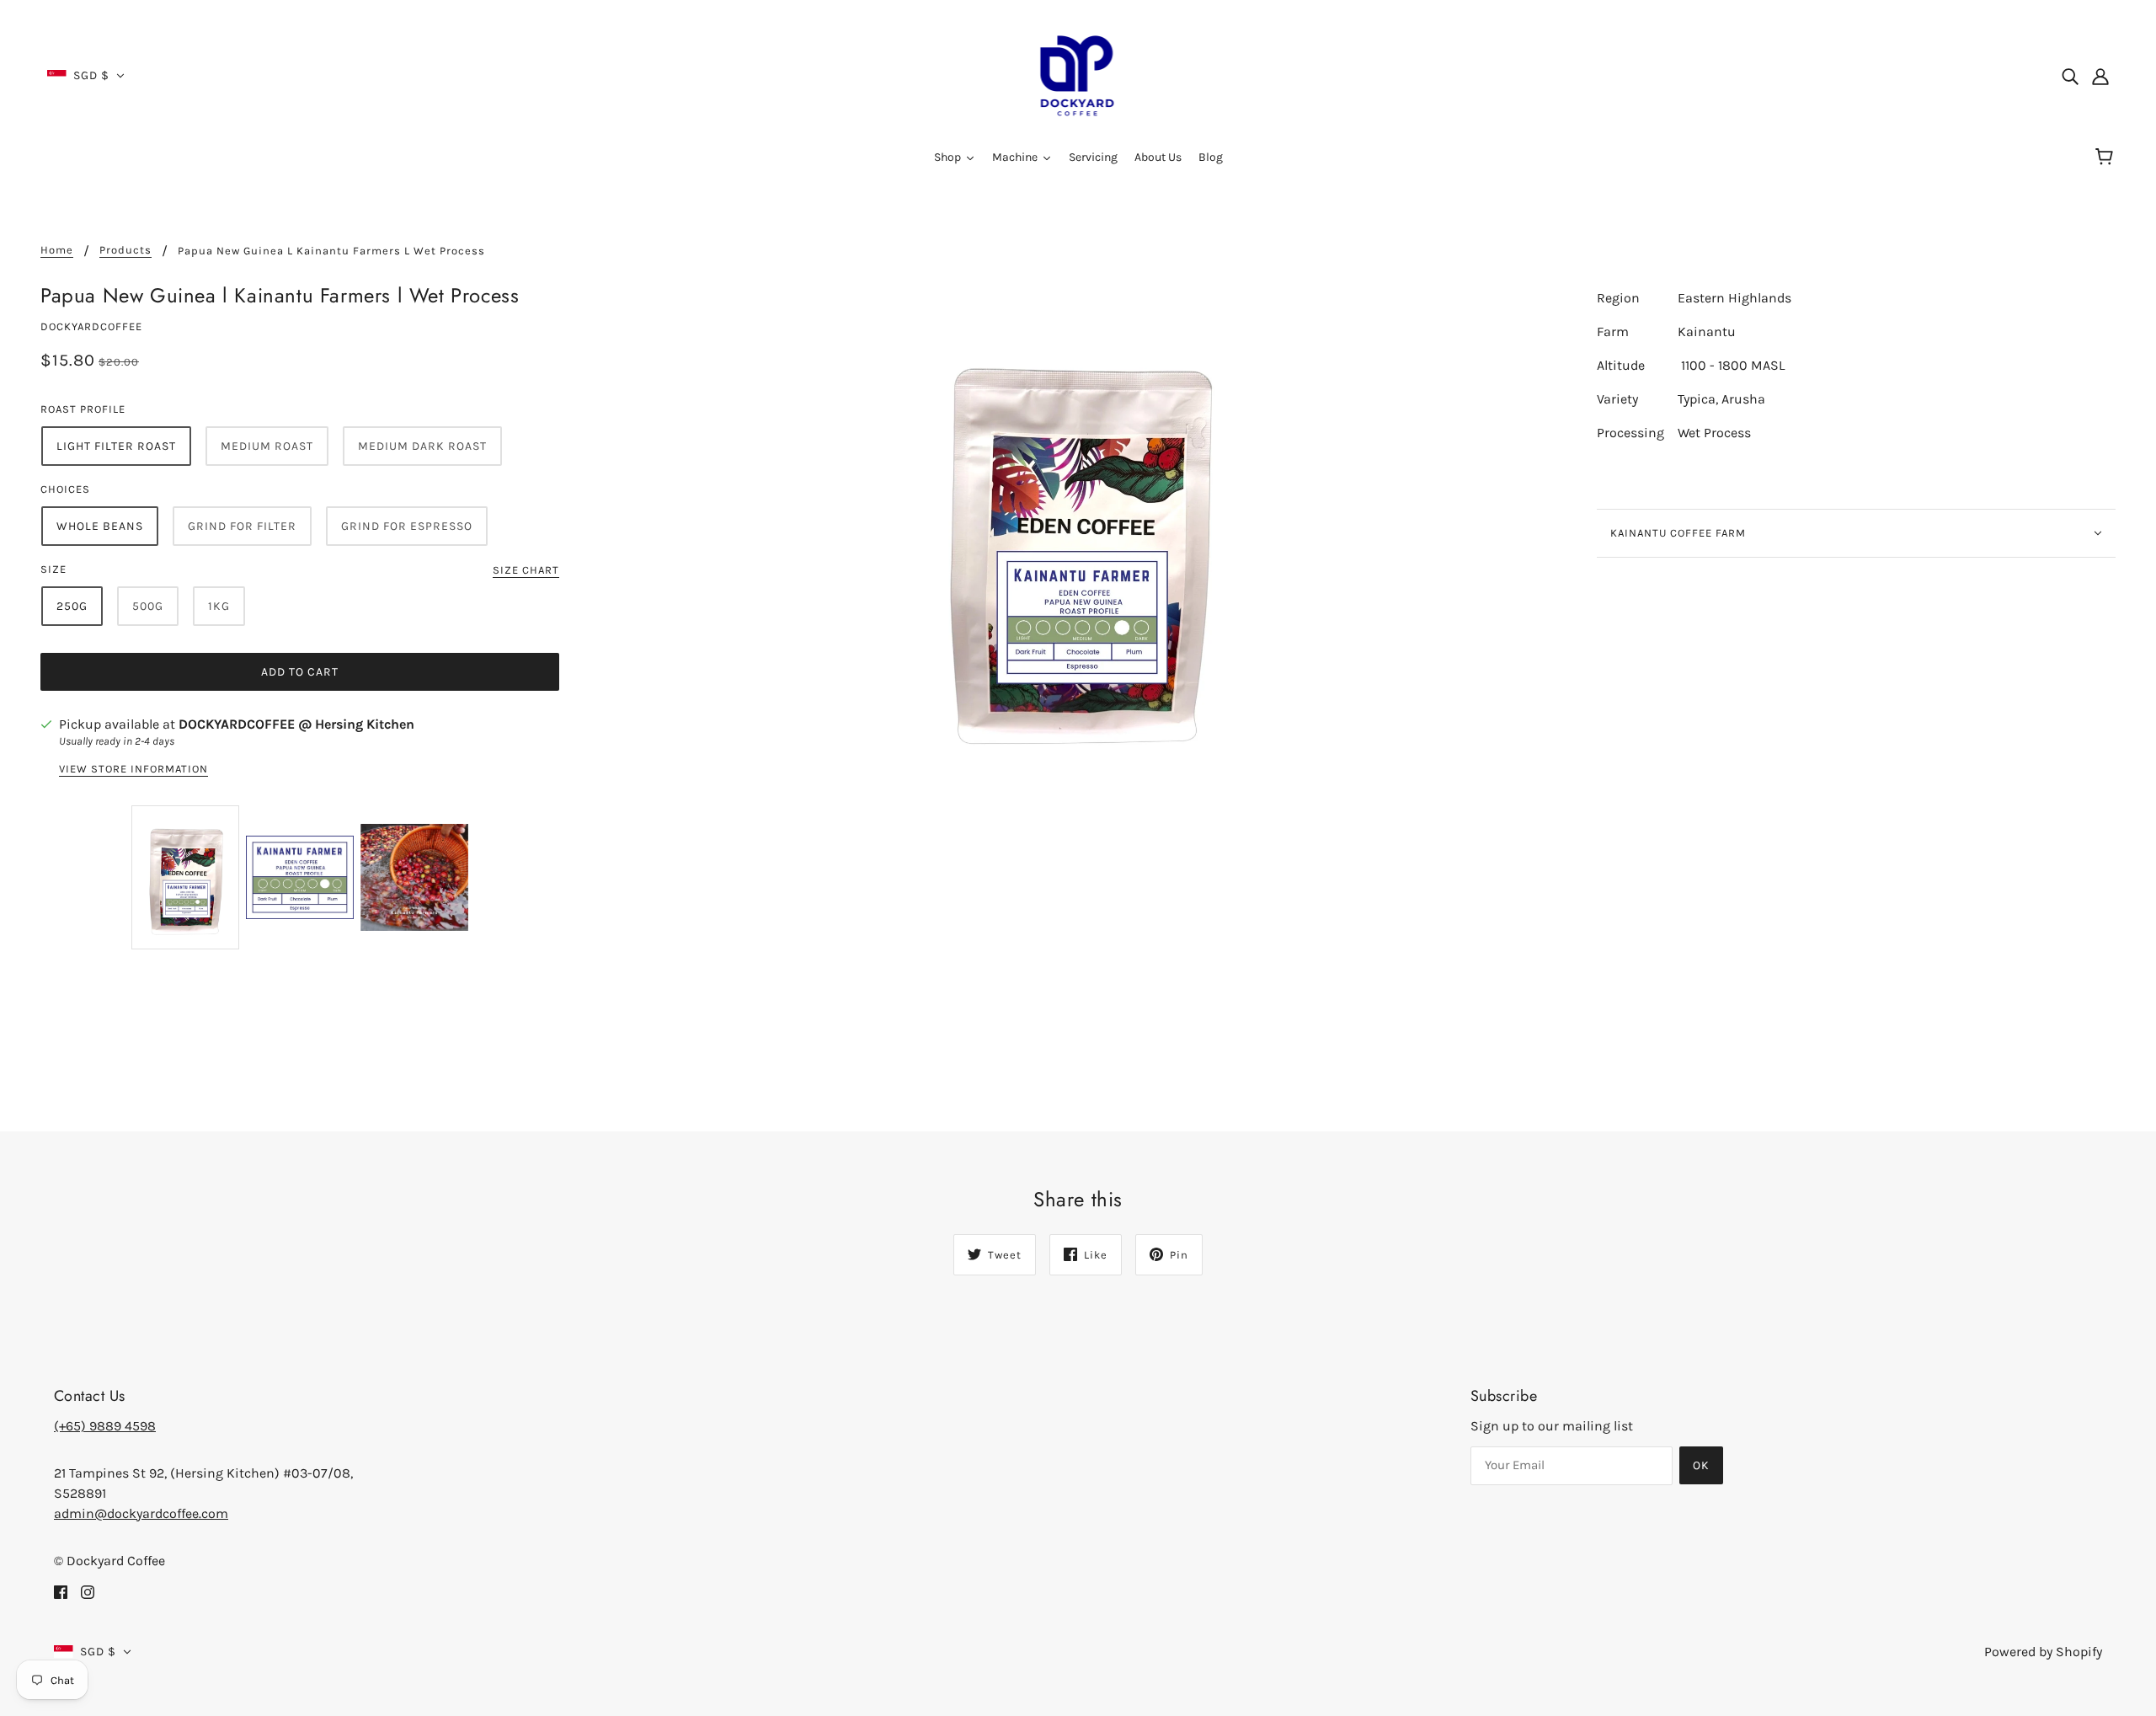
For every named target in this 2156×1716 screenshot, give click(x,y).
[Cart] (2107, 158)
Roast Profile (83, 409)
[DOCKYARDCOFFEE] (1078, 75)
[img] (2070, 76)
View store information (133, 769)
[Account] (2100, 76)
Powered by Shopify (2043, 1652)
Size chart (526, 570)
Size (53, 569)
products (125, 250)
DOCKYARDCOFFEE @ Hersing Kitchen (296, 724)
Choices (65, 489)
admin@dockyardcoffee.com (141, 1513)
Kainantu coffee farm (1678, 533)
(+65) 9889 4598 (105, 1426)
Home (57, 250)
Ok (1701, 1465)
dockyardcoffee (91, 326)
